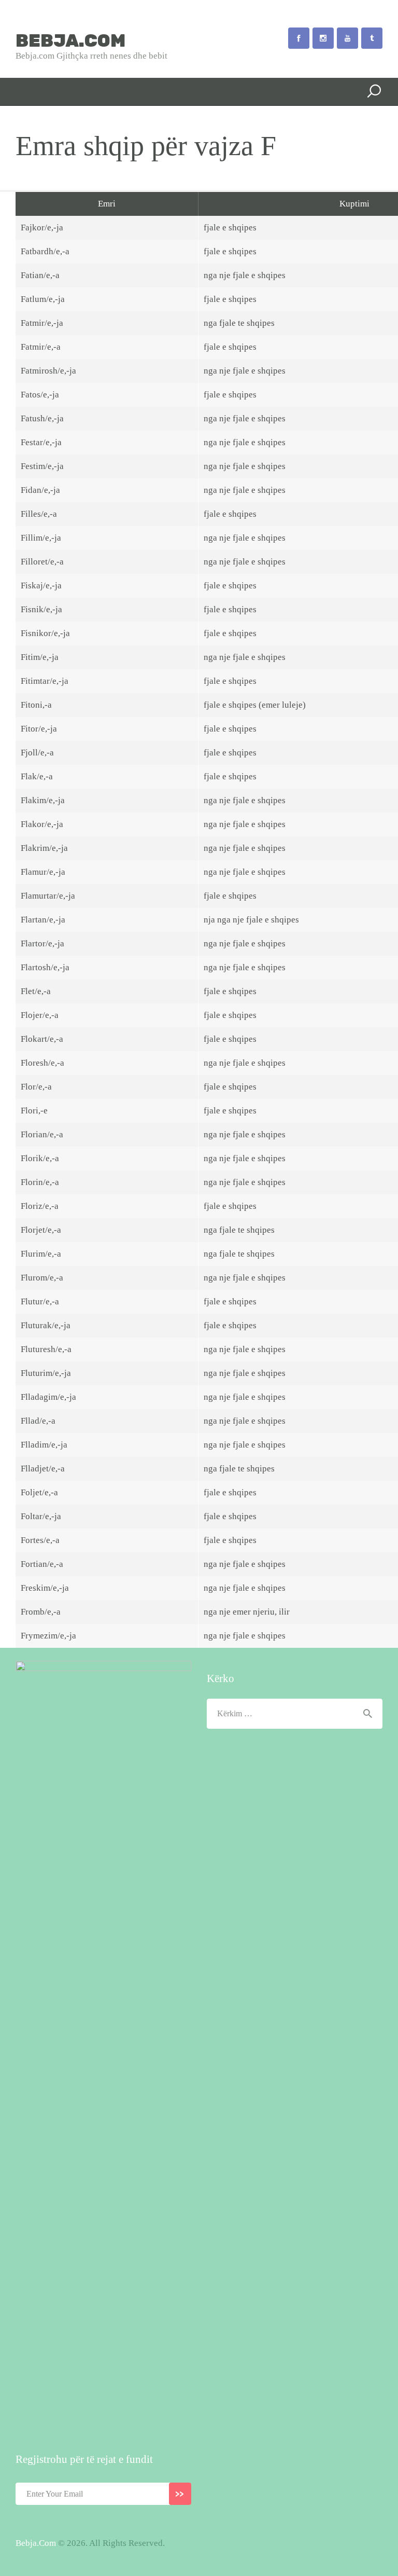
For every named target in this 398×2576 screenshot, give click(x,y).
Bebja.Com (36, 2543)
